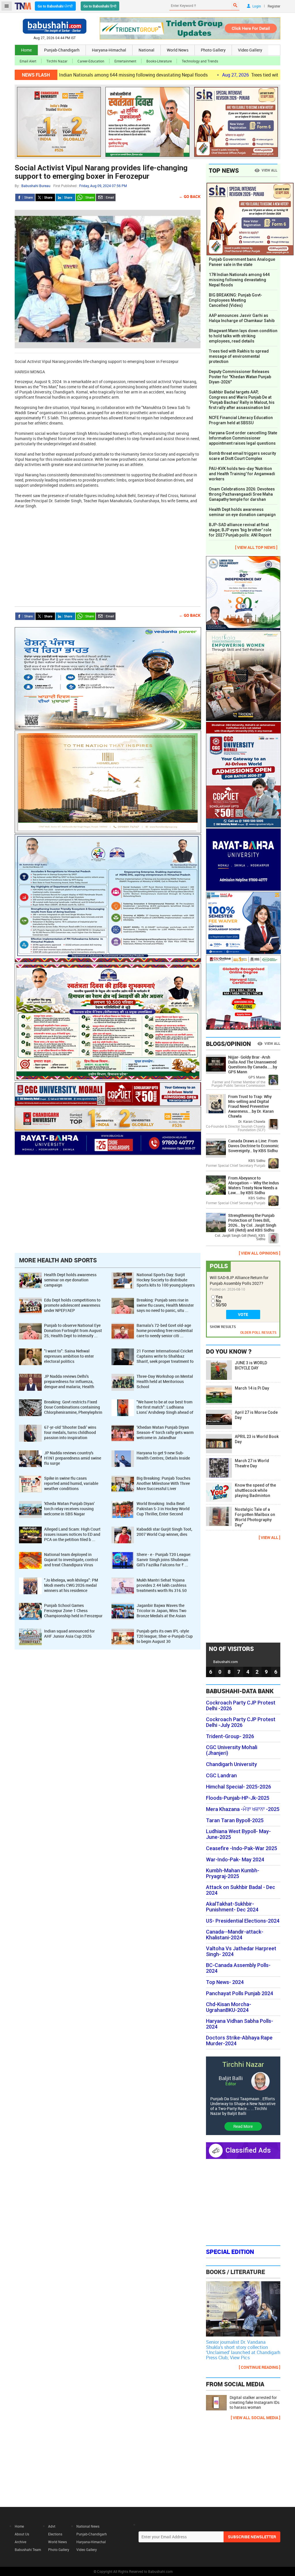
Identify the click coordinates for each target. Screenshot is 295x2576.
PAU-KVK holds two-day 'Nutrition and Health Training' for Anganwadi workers (242, 474)
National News (88, 2526)
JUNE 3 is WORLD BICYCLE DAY (251, 1365)
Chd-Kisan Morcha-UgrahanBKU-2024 (229, 2007)
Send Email (106, 197)
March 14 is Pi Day (252, 1388)
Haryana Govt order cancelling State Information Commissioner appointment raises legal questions (243, 438)
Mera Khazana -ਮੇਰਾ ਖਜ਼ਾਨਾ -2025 (243, 1809)
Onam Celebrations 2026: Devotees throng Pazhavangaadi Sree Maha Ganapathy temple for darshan (242, 494)
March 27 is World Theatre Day (252, 1463)
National (146, 50)
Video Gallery (250, 50)
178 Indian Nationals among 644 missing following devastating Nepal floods (239, 280)
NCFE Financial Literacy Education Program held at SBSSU (241, 420)
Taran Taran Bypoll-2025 (235, 1820)
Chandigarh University (231, 1764)
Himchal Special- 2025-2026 (239, 1787)
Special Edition (230, 2252)
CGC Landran (221, 1776)
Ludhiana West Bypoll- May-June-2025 (238, 1834)
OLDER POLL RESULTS (258, 1332)
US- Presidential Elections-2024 (243, 1921)
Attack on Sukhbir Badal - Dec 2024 (241, 1890)
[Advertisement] (108, 555)
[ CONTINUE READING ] (260, 2367)
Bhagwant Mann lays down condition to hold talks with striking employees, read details (243, 336)
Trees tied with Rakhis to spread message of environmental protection (239, 356)
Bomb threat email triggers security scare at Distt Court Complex (242, 456)
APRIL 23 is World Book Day (257, 1439)
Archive (20, 2542)
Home (26, 50)
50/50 (221, 1305)
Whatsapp (86, 197)
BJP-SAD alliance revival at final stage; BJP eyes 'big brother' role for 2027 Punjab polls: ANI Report (240, 530)
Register (274, 6)
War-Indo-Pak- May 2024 (235, 1860)
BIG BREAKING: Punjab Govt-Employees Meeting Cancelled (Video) (236, 300)
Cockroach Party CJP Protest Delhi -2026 (241, 1706)
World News (178, 50)
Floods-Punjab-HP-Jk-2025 (238, 1798)
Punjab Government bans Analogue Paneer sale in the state (242, 262)
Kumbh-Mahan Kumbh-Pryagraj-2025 (233, 1873)
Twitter (45, 197)
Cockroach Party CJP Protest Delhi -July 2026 (241, 1722)
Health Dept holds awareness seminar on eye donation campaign (243, 512)
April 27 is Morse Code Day (256, 1415)
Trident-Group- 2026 (230, 1736)
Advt (52, 2526)
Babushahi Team (28, 2550)
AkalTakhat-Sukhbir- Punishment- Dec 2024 (232, 1907)
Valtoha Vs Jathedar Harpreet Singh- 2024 (241, 1951)
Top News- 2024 (225, 1982)
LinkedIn (65, 197)
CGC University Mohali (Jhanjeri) (232, 1750)
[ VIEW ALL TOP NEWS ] (256, 547)
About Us (22, 2534)
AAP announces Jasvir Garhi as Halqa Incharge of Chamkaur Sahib (242, 318)
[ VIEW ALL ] (270, 1537)
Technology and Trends (200, 61)
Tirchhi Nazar (57, 61)
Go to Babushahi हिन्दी (100, 6)
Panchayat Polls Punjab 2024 (240, 1993)
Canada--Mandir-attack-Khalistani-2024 (235, 1935)
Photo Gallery (213, 50)
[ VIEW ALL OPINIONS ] (260, 1253)
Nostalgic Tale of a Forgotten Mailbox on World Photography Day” (255, 1517)
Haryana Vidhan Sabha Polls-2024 (240, 2024)
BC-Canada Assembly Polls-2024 (238, 1968)
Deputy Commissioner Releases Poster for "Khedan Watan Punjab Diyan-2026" (240, 377)
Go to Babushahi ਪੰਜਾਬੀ (55, 6)
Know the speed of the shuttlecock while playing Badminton (255, 1490)
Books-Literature (159, 61)
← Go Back (190, 196)
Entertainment (125, 61)
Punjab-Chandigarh (62, 50)
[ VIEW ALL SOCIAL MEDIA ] (256, 2418)
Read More (243, 2126)
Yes (219, 1297)
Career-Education (91, 61)
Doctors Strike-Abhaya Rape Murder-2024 (239, 2041)
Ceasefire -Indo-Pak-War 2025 (242, 1848)
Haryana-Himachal (109, 50)
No (219, 1301)
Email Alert (28, 61)
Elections (55, 2534)
